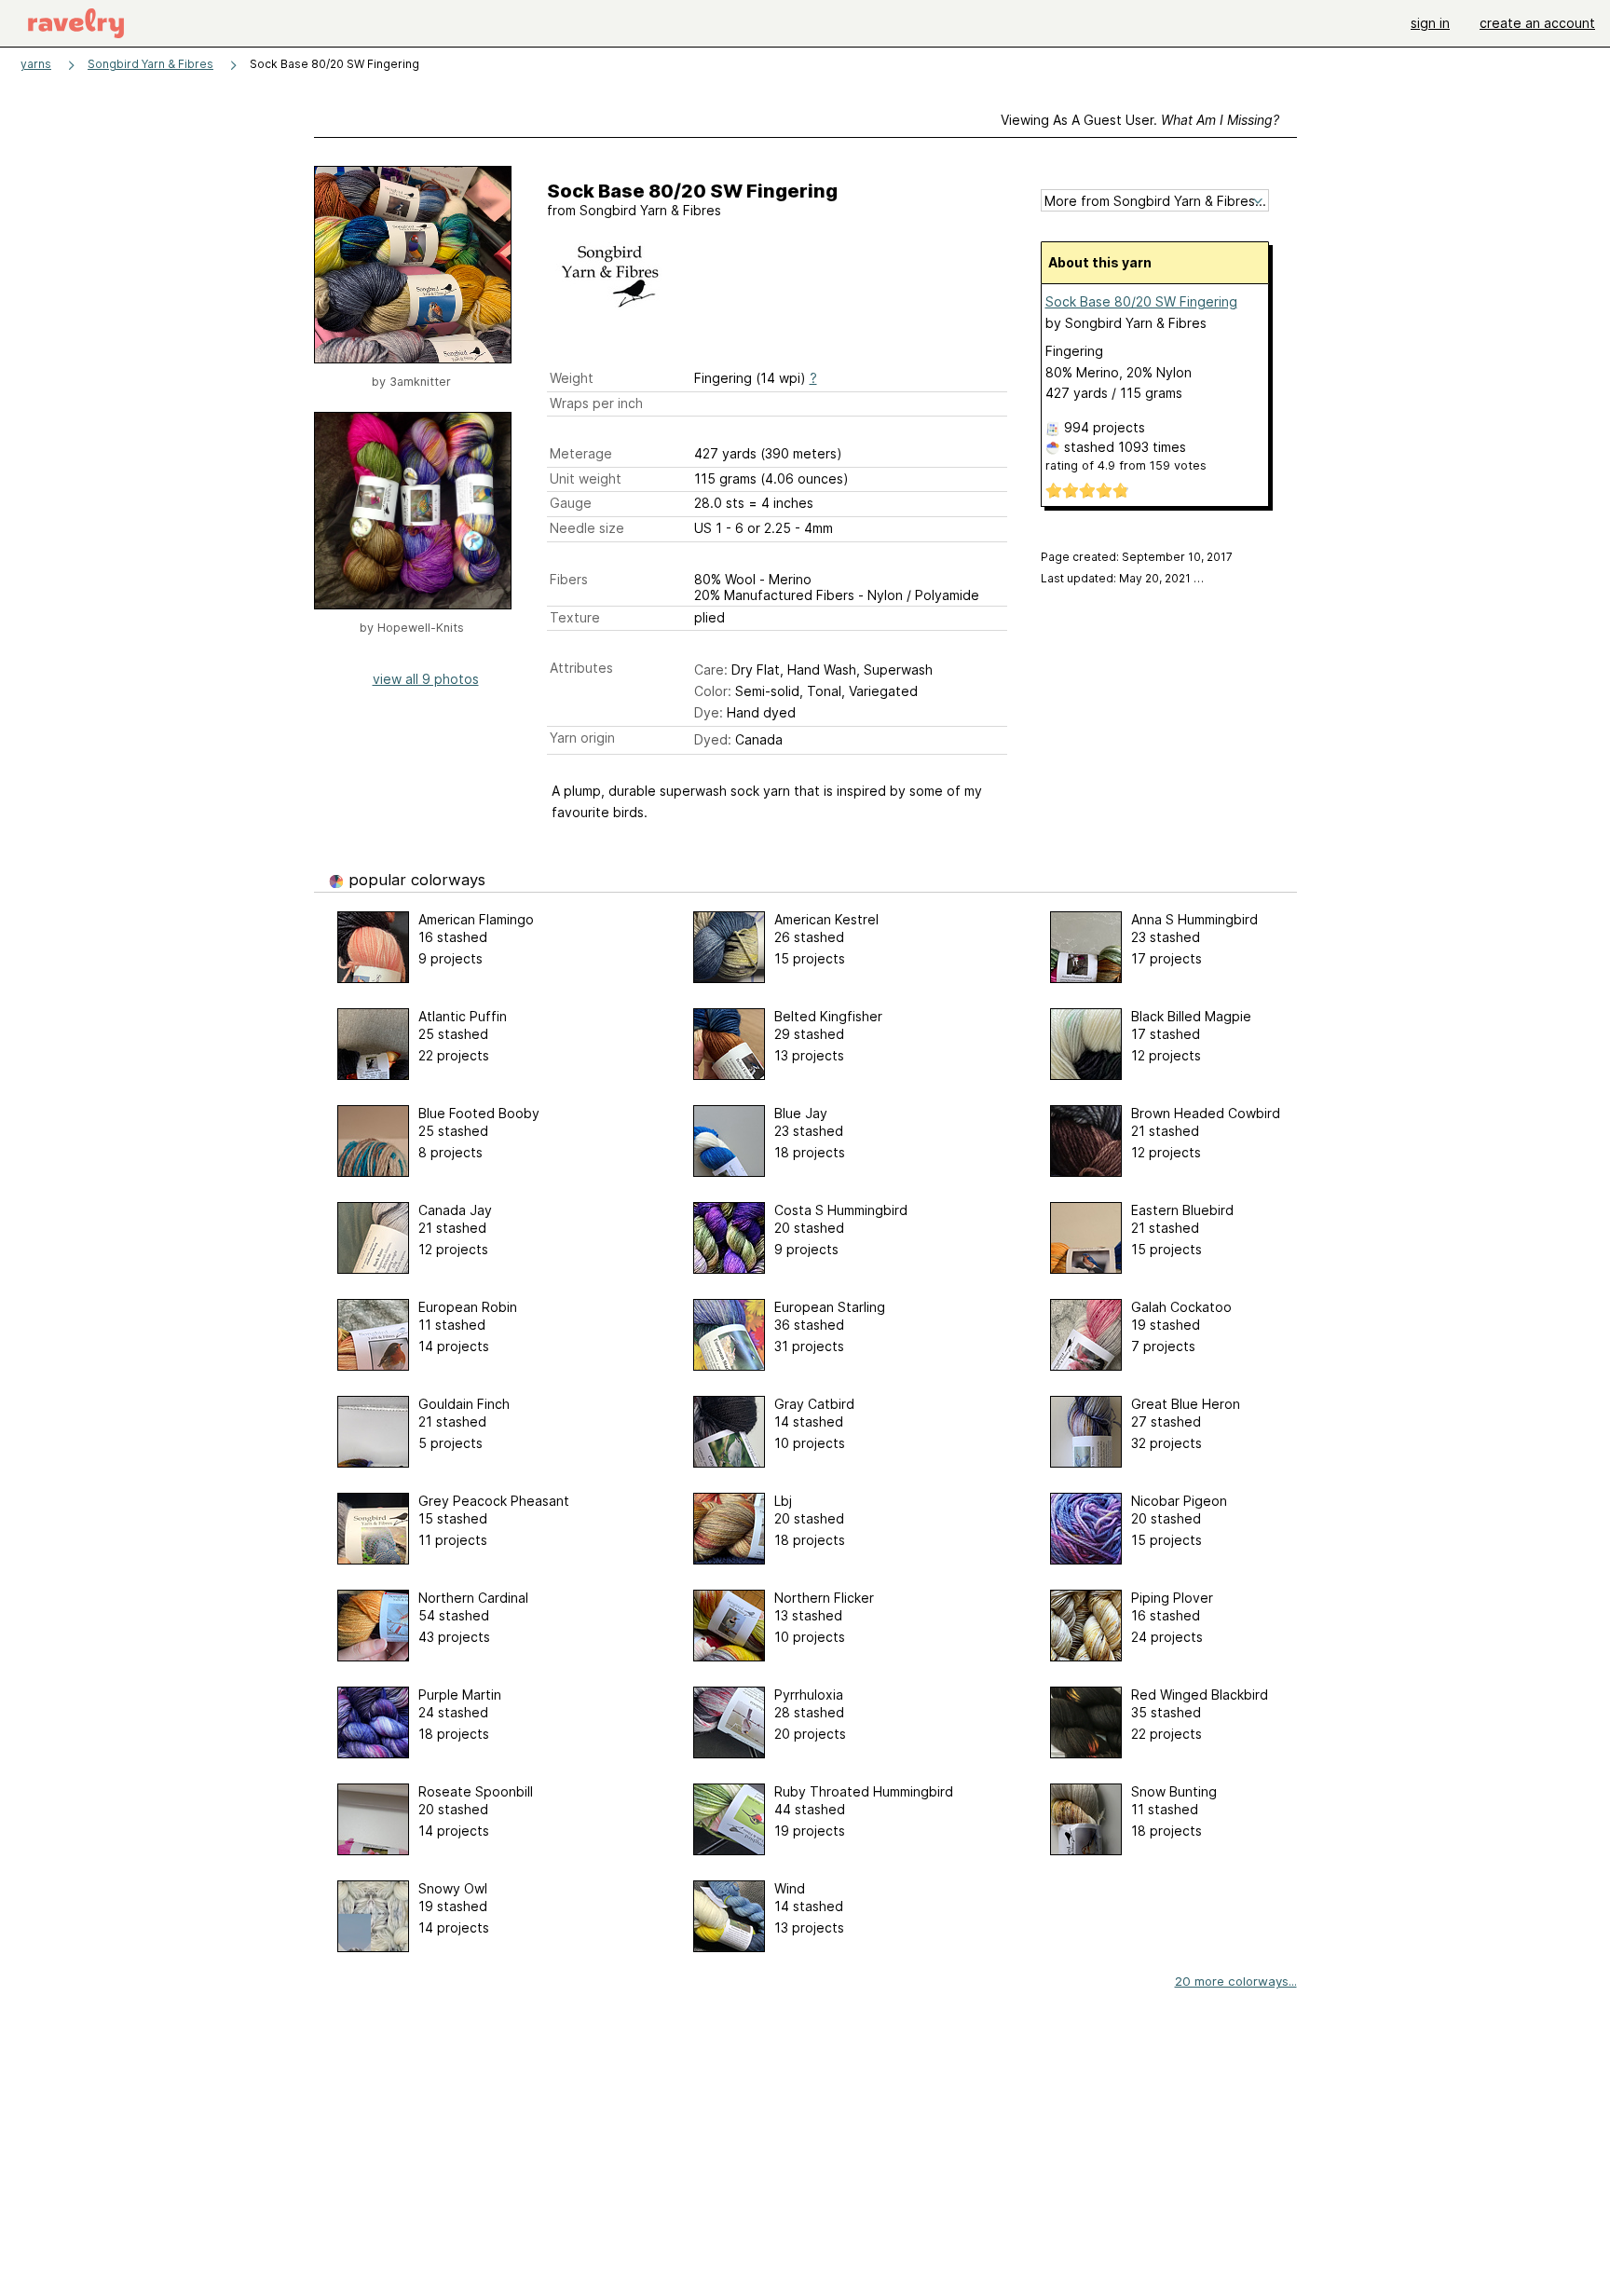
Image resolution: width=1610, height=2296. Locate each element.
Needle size (587, 528)
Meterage (581, 453)
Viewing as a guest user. (1140, 120)
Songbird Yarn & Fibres (150, 64)
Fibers (569, 579)
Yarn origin (582, 738)
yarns (36, 64)
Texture (575, 617)
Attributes (581, 668)
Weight (572, 378)
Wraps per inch (596, 403)
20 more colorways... (1236, 1981)
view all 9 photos (426, 679)
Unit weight (586, 478)
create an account (1537, 23)
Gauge (571, 503)
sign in (1430, 23)
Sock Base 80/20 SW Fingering (1141, 301)
